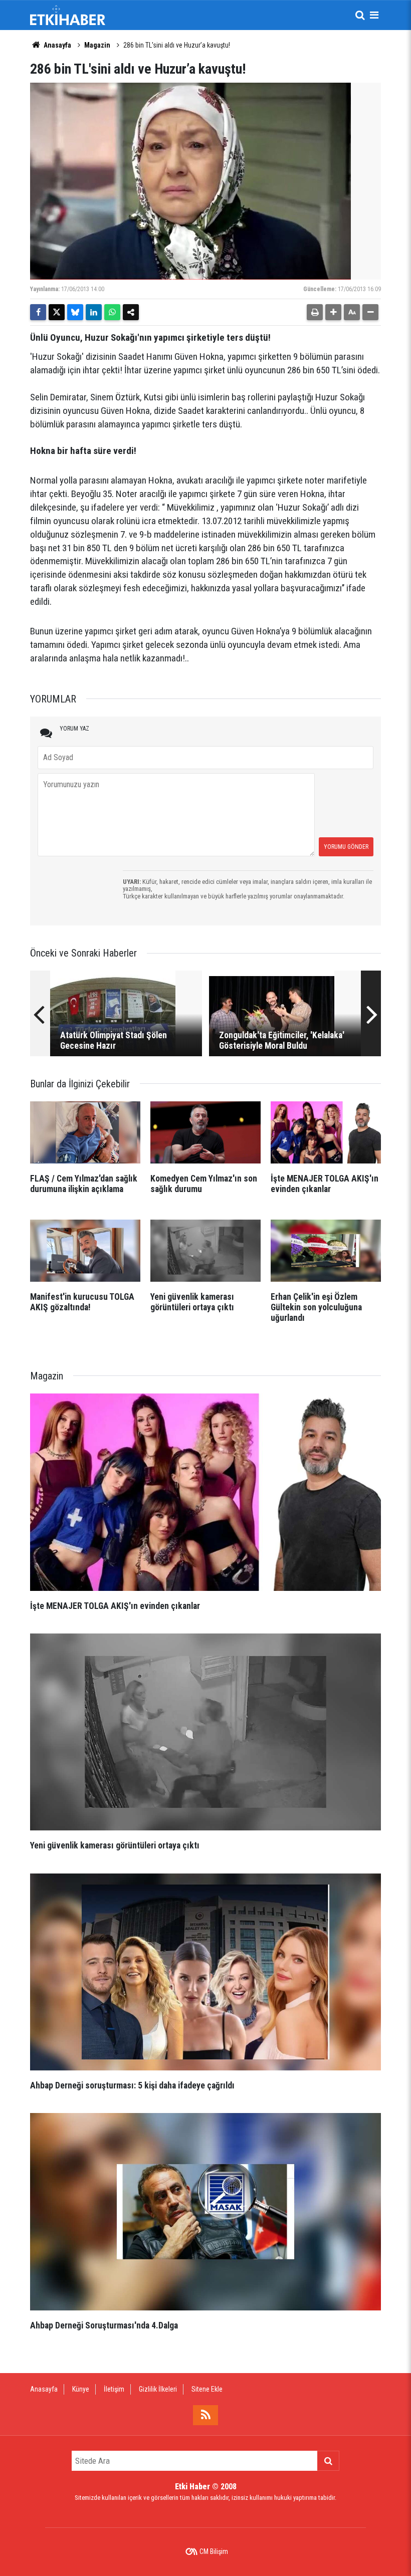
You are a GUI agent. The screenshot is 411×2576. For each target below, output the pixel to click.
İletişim (114, 2389)
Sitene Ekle (207, 2389)
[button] (333, 312)
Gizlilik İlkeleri (158, 2389)
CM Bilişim (214, 2551)
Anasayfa (57, 45)
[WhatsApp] (112, 312)
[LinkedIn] (94, 312)
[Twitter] (57, 312)
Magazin (97, 45)
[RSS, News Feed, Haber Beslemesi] (205, 2415)
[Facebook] (38, 312)
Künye (81, 2389)
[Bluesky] (75, 312)
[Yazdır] (315, 312)
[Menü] (374, 15)
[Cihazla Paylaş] (131, 312)
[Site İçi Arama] (360, 15)
